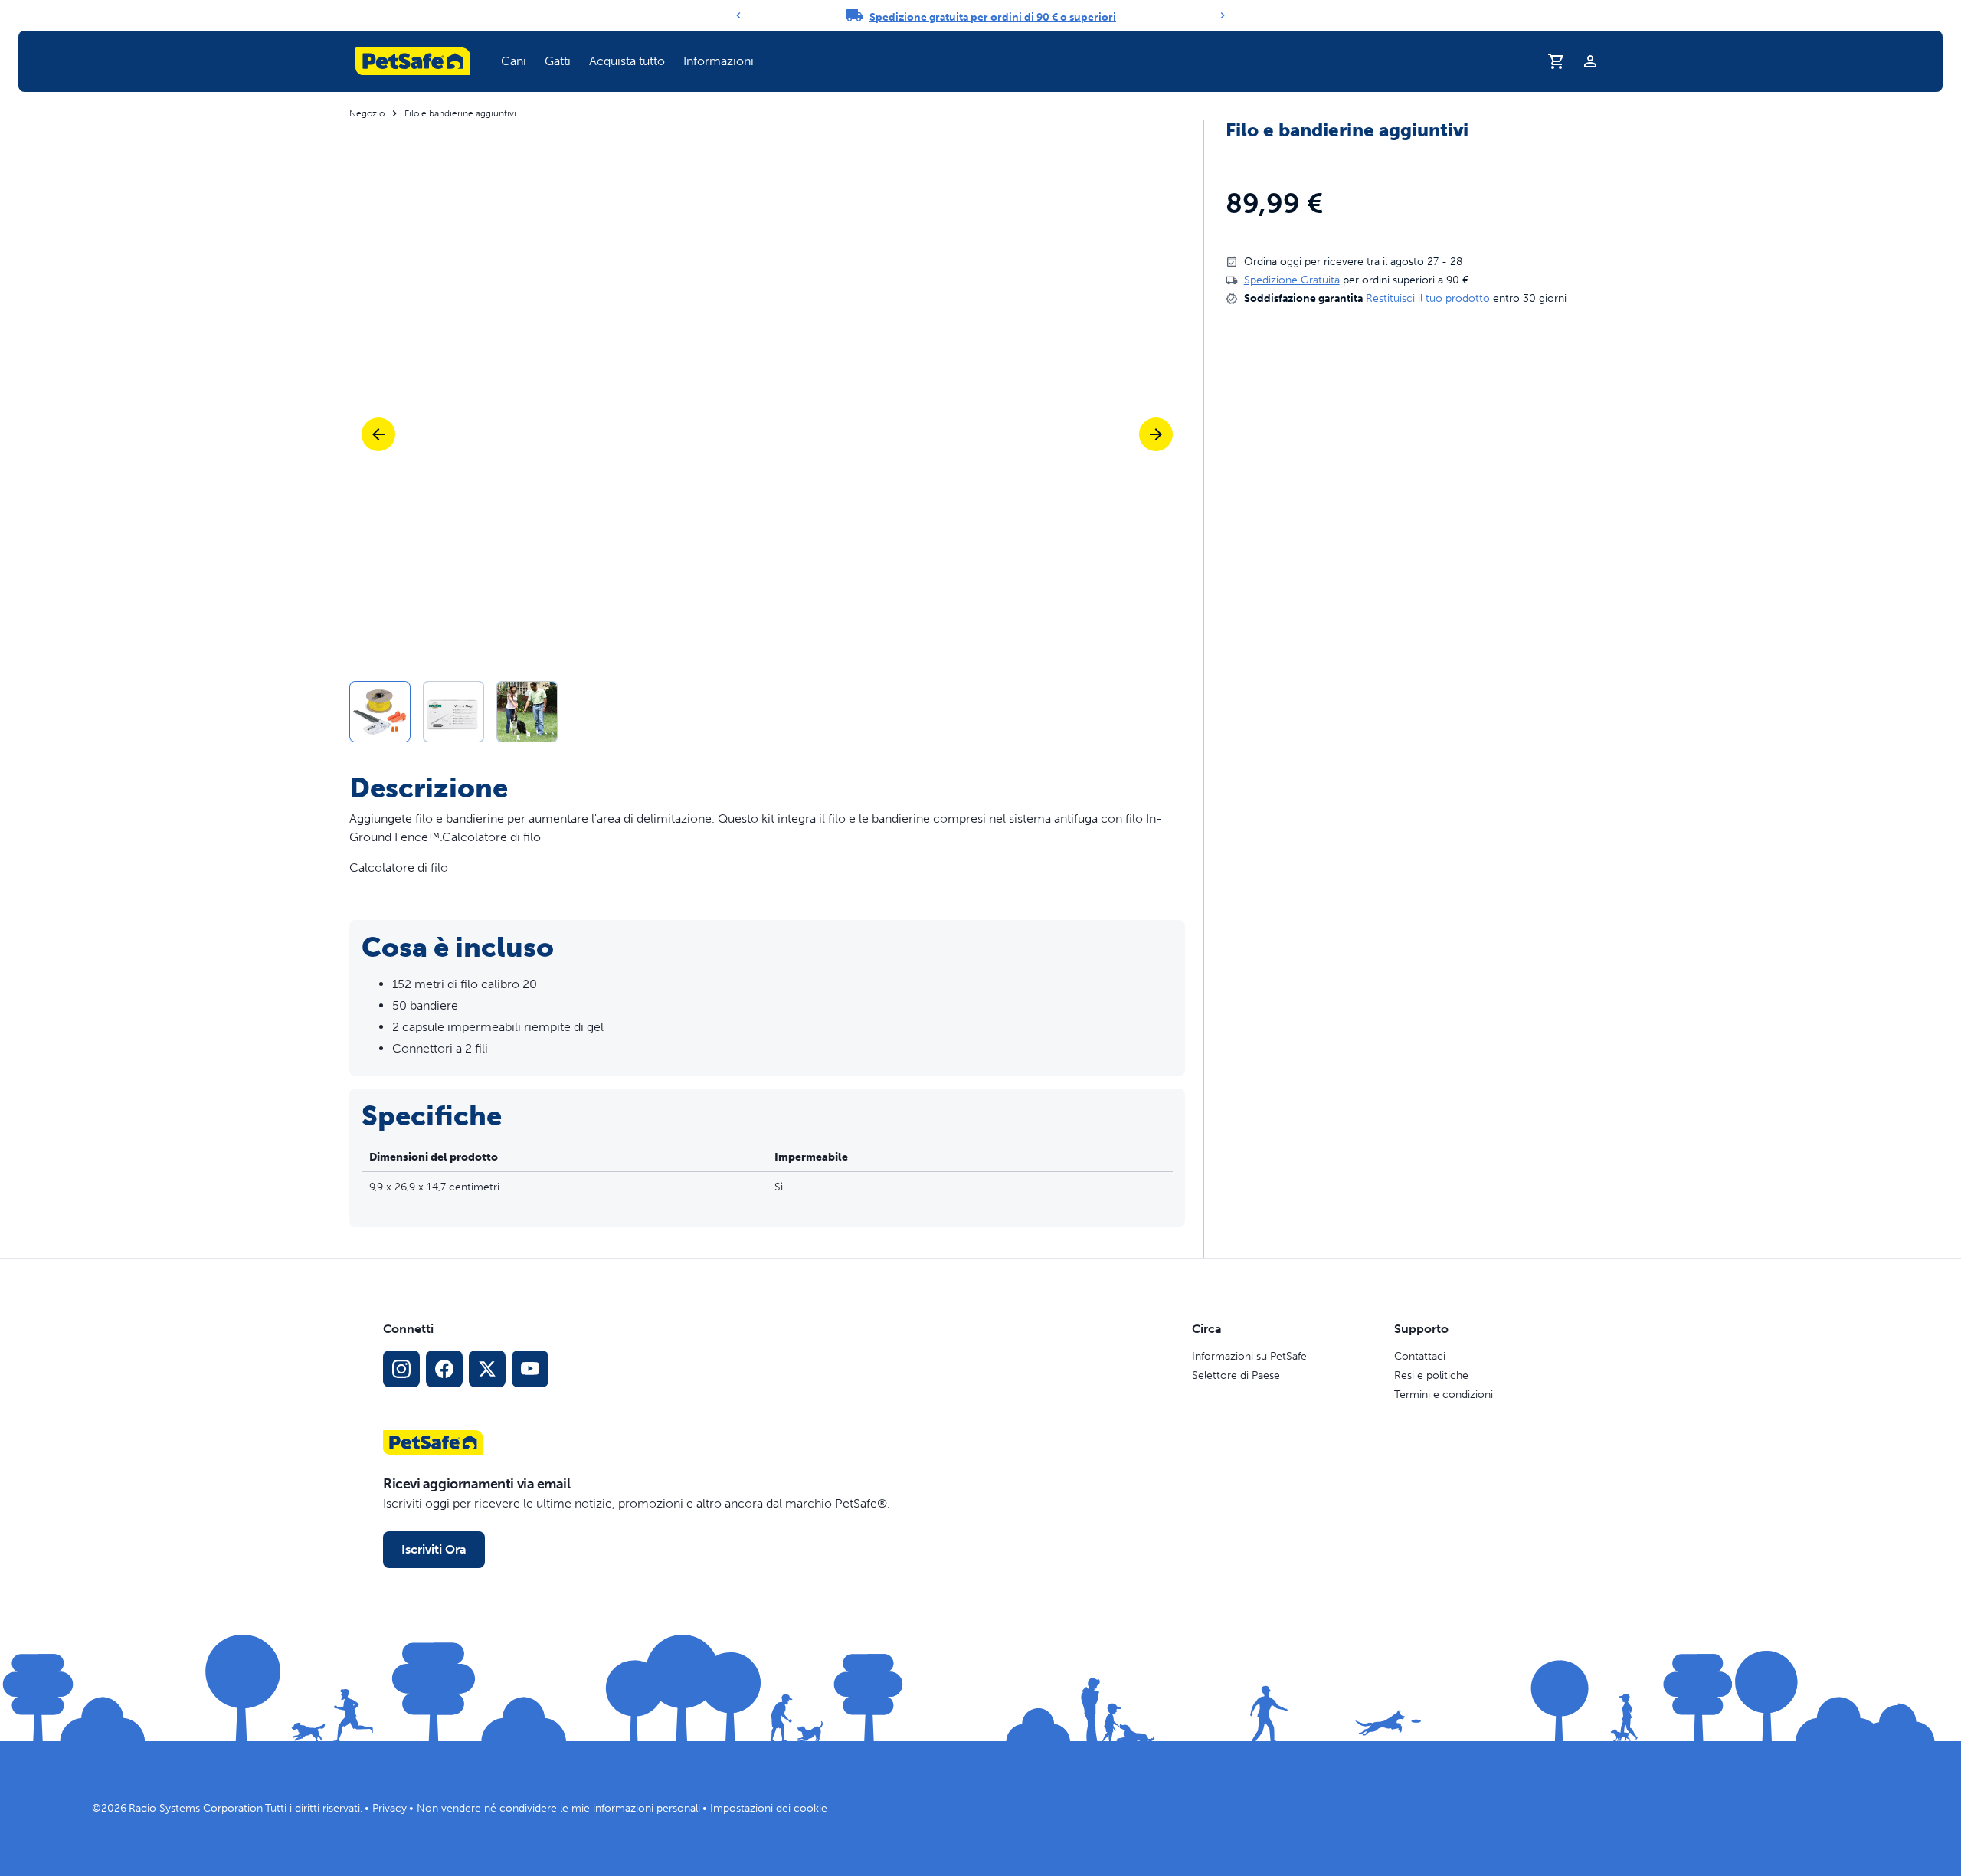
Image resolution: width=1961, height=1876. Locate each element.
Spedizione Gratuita (1292, 280)
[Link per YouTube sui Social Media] (530, 1369)
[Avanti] (1223, 15)
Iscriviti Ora (434, 1549)
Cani (514, 61)
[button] (514, 61)
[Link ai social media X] (487, 1369)
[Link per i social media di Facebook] (444, 1369)
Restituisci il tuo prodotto (1428, 298)
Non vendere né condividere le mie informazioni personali (558, 1808)
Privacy (390, 1808)
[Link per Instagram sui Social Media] (401, 1369)
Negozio (367, 113)
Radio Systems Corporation (196, 1808)
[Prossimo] (1156, 434)
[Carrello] (1557, 61)
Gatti (558, 61)
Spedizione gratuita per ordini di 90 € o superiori (993, 17)
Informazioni (719, 61)
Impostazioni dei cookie (769, 1808)
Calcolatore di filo (399, 868)
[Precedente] (738, 15)
